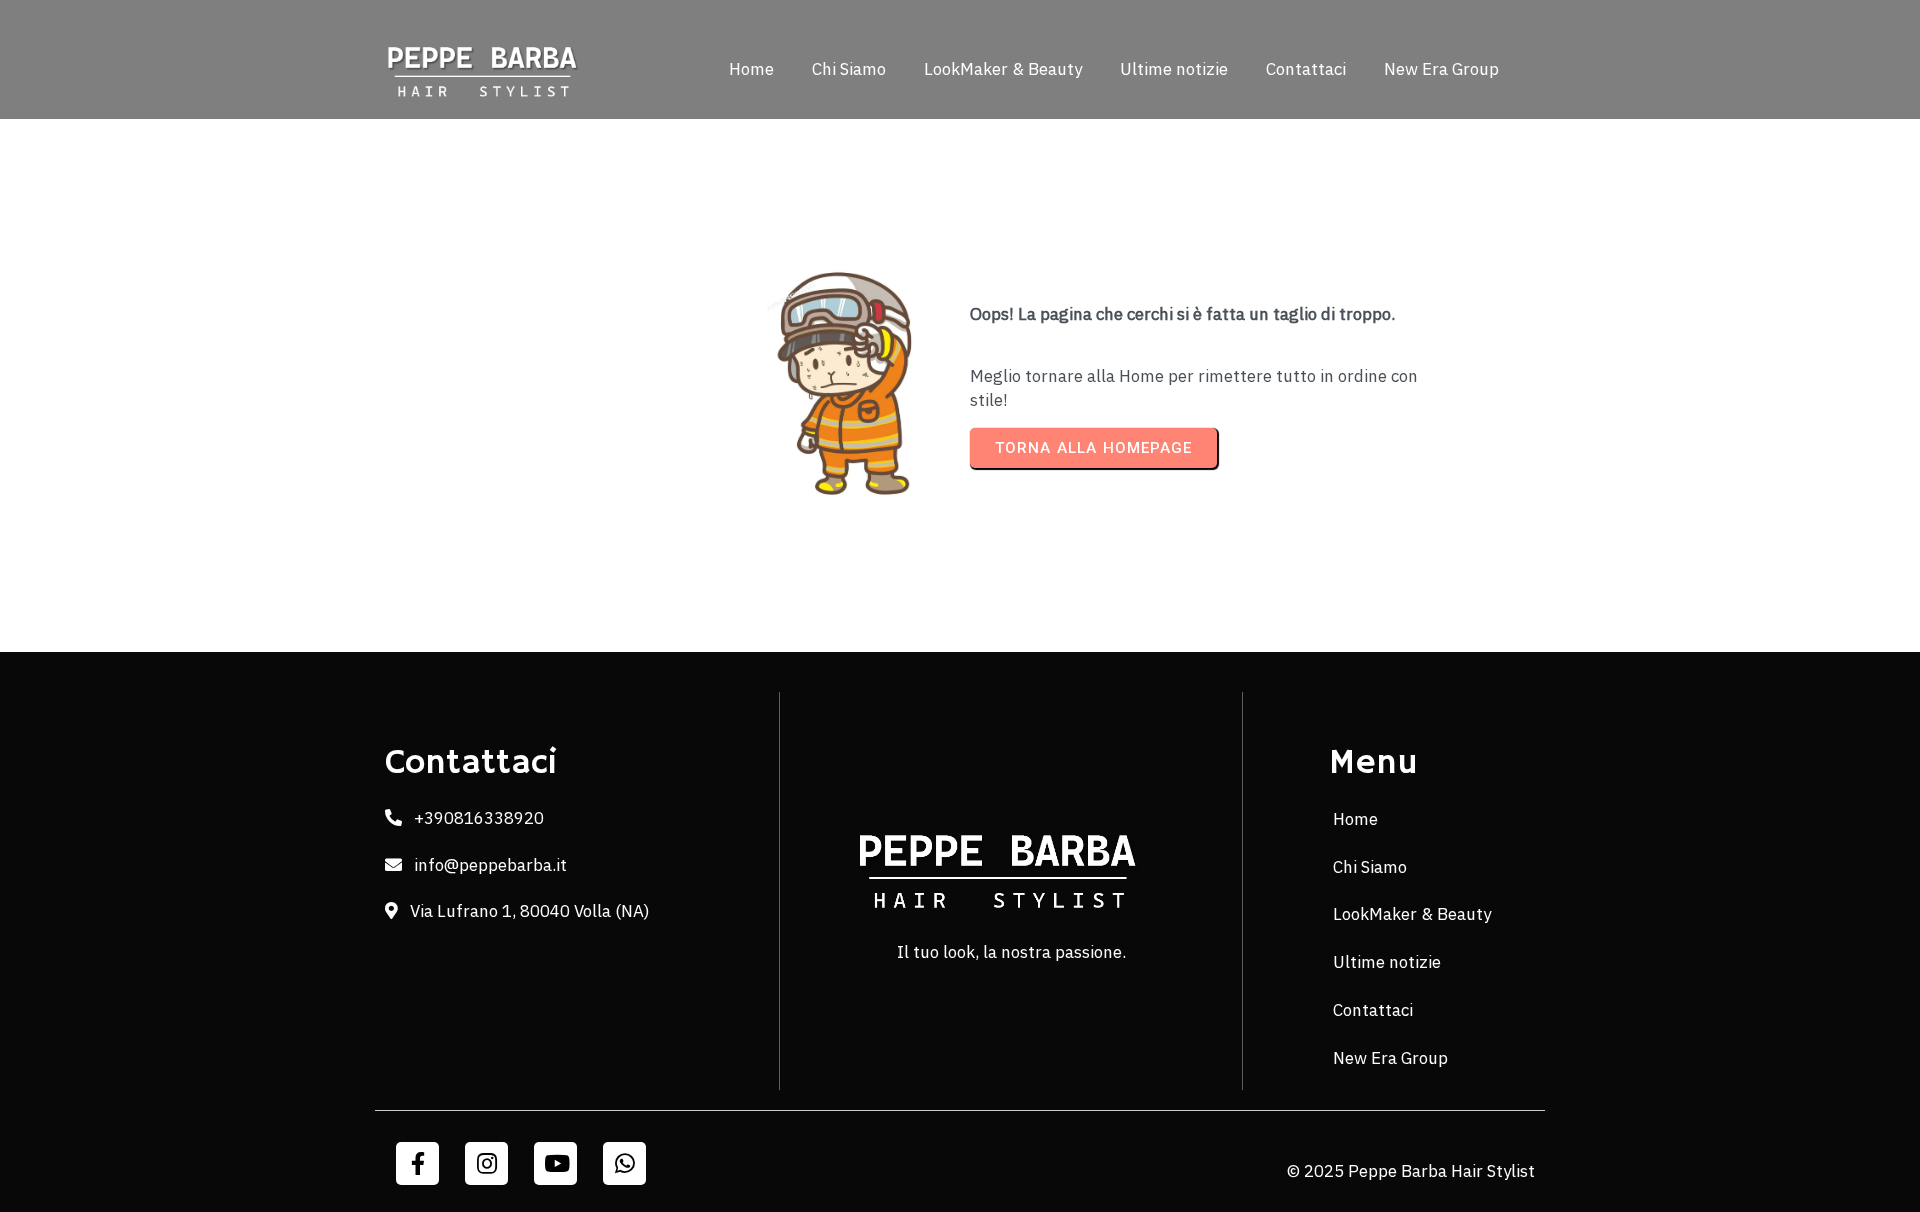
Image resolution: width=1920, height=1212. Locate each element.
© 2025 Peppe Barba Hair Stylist (1411, 1171)
